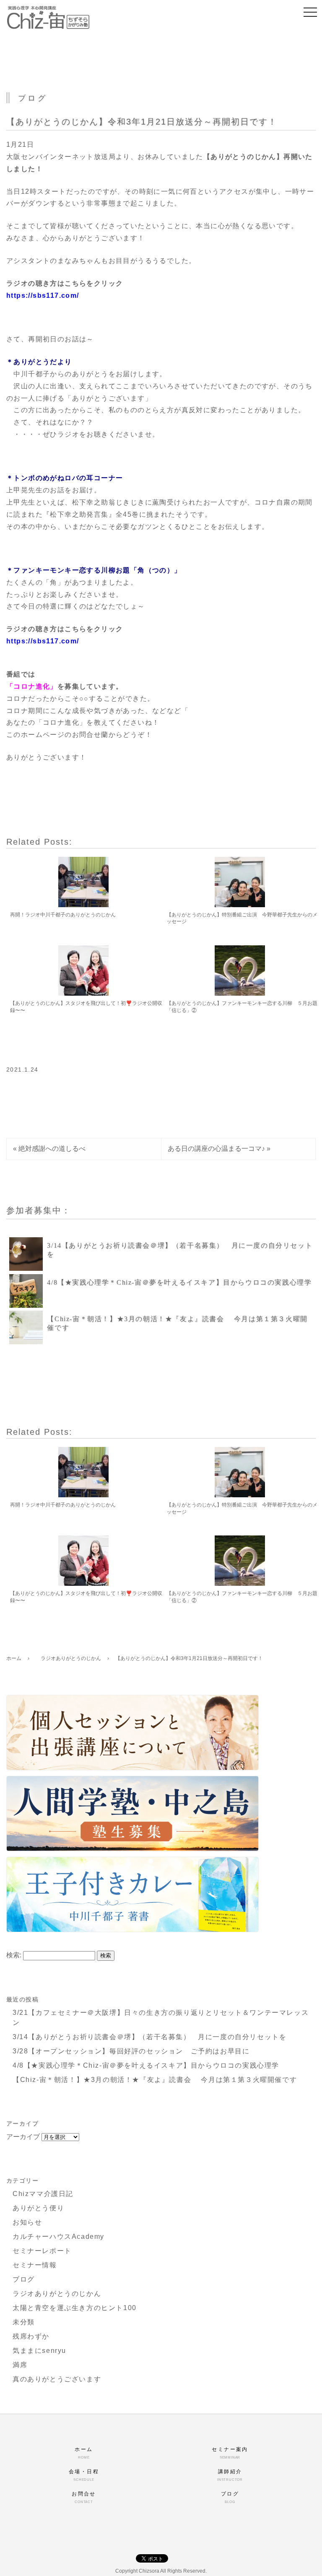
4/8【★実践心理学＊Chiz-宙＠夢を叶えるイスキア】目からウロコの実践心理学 (179, 1282)
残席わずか (31, 2336)
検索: (14, 1955)
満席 (20, 2365)
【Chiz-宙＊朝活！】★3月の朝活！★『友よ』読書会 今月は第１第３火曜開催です (155, 2080)
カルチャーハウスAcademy (58, 2236)
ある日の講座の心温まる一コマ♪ (216, 1149)
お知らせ (27, 2222)
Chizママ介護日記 (43, 2194)
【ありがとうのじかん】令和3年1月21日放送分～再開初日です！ (142, 122)
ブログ (24, 2279)
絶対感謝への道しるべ (52, 1149)
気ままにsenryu (39, 2351)
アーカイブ (23, 2137)
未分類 (24, 2322)
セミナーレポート (42, 2251)
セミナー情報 (35, 2265)
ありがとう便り (38, 2208)
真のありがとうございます (57, 2379)
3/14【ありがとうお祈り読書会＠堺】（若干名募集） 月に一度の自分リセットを (149, 2037)
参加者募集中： (39, 1210)
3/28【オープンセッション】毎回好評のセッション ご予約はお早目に (131, 2051)
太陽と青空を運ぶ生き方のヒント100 (75, 2308)
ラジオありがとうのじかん (57, 2294)
